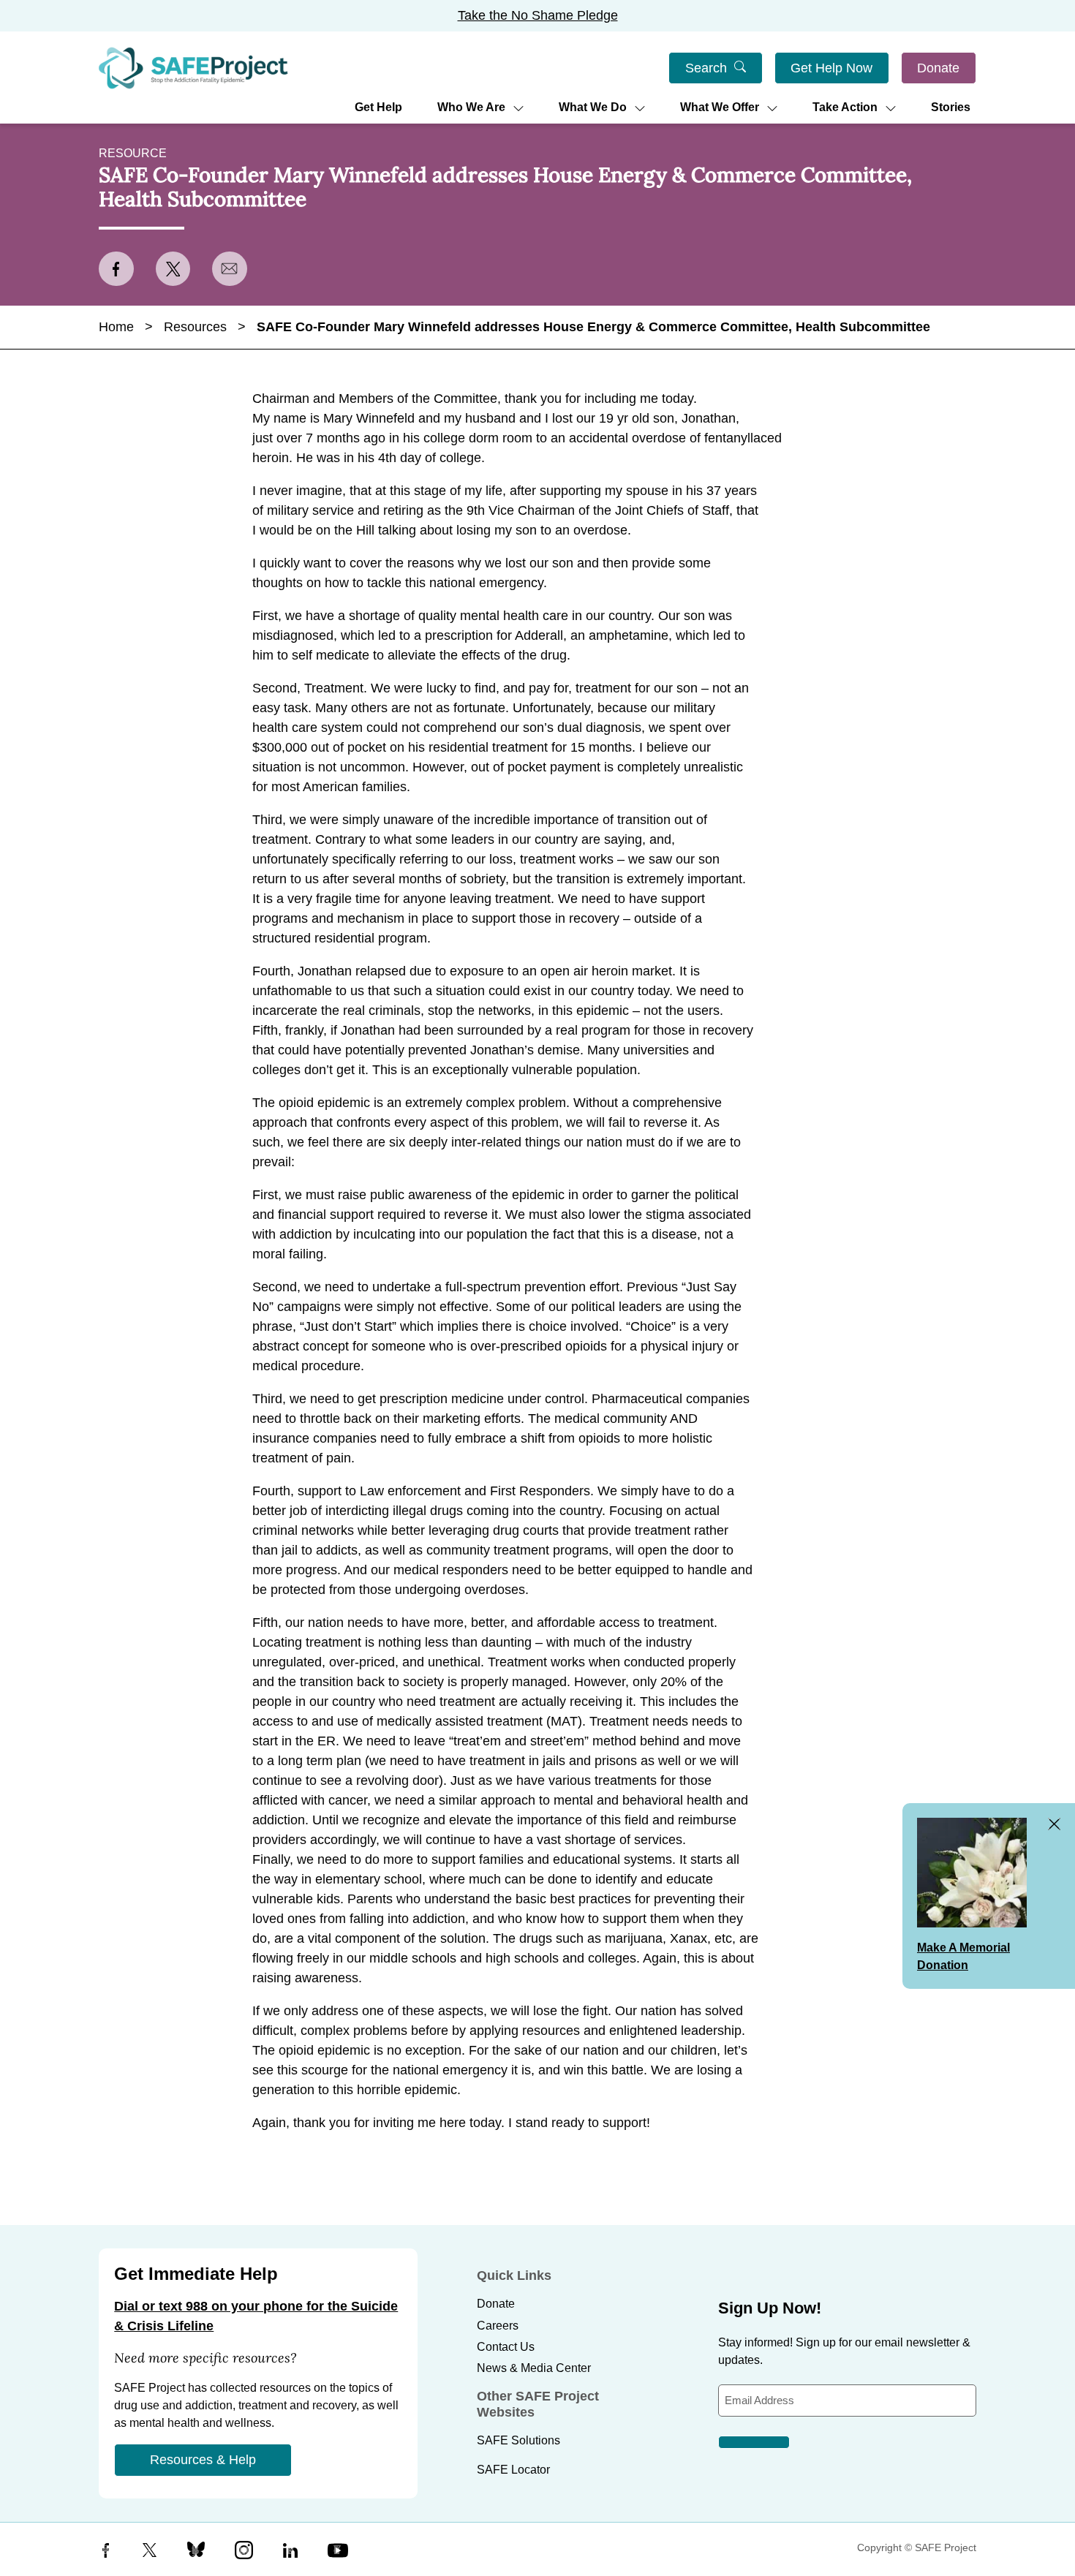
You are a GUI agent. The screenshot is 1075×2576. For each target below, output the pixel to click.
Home (116, 327)
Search (706, 68)
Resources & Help (203, 2460)
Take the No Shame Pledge (538, 15)
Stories (951, 107)
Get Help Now (831, 68)
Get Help (378, 107)
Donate (938, 68)
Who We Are (471, 107)
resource (133, 153)
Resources (195, 327)
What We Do (593, 107)
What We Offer (720, 107)
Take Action (845, 107)
